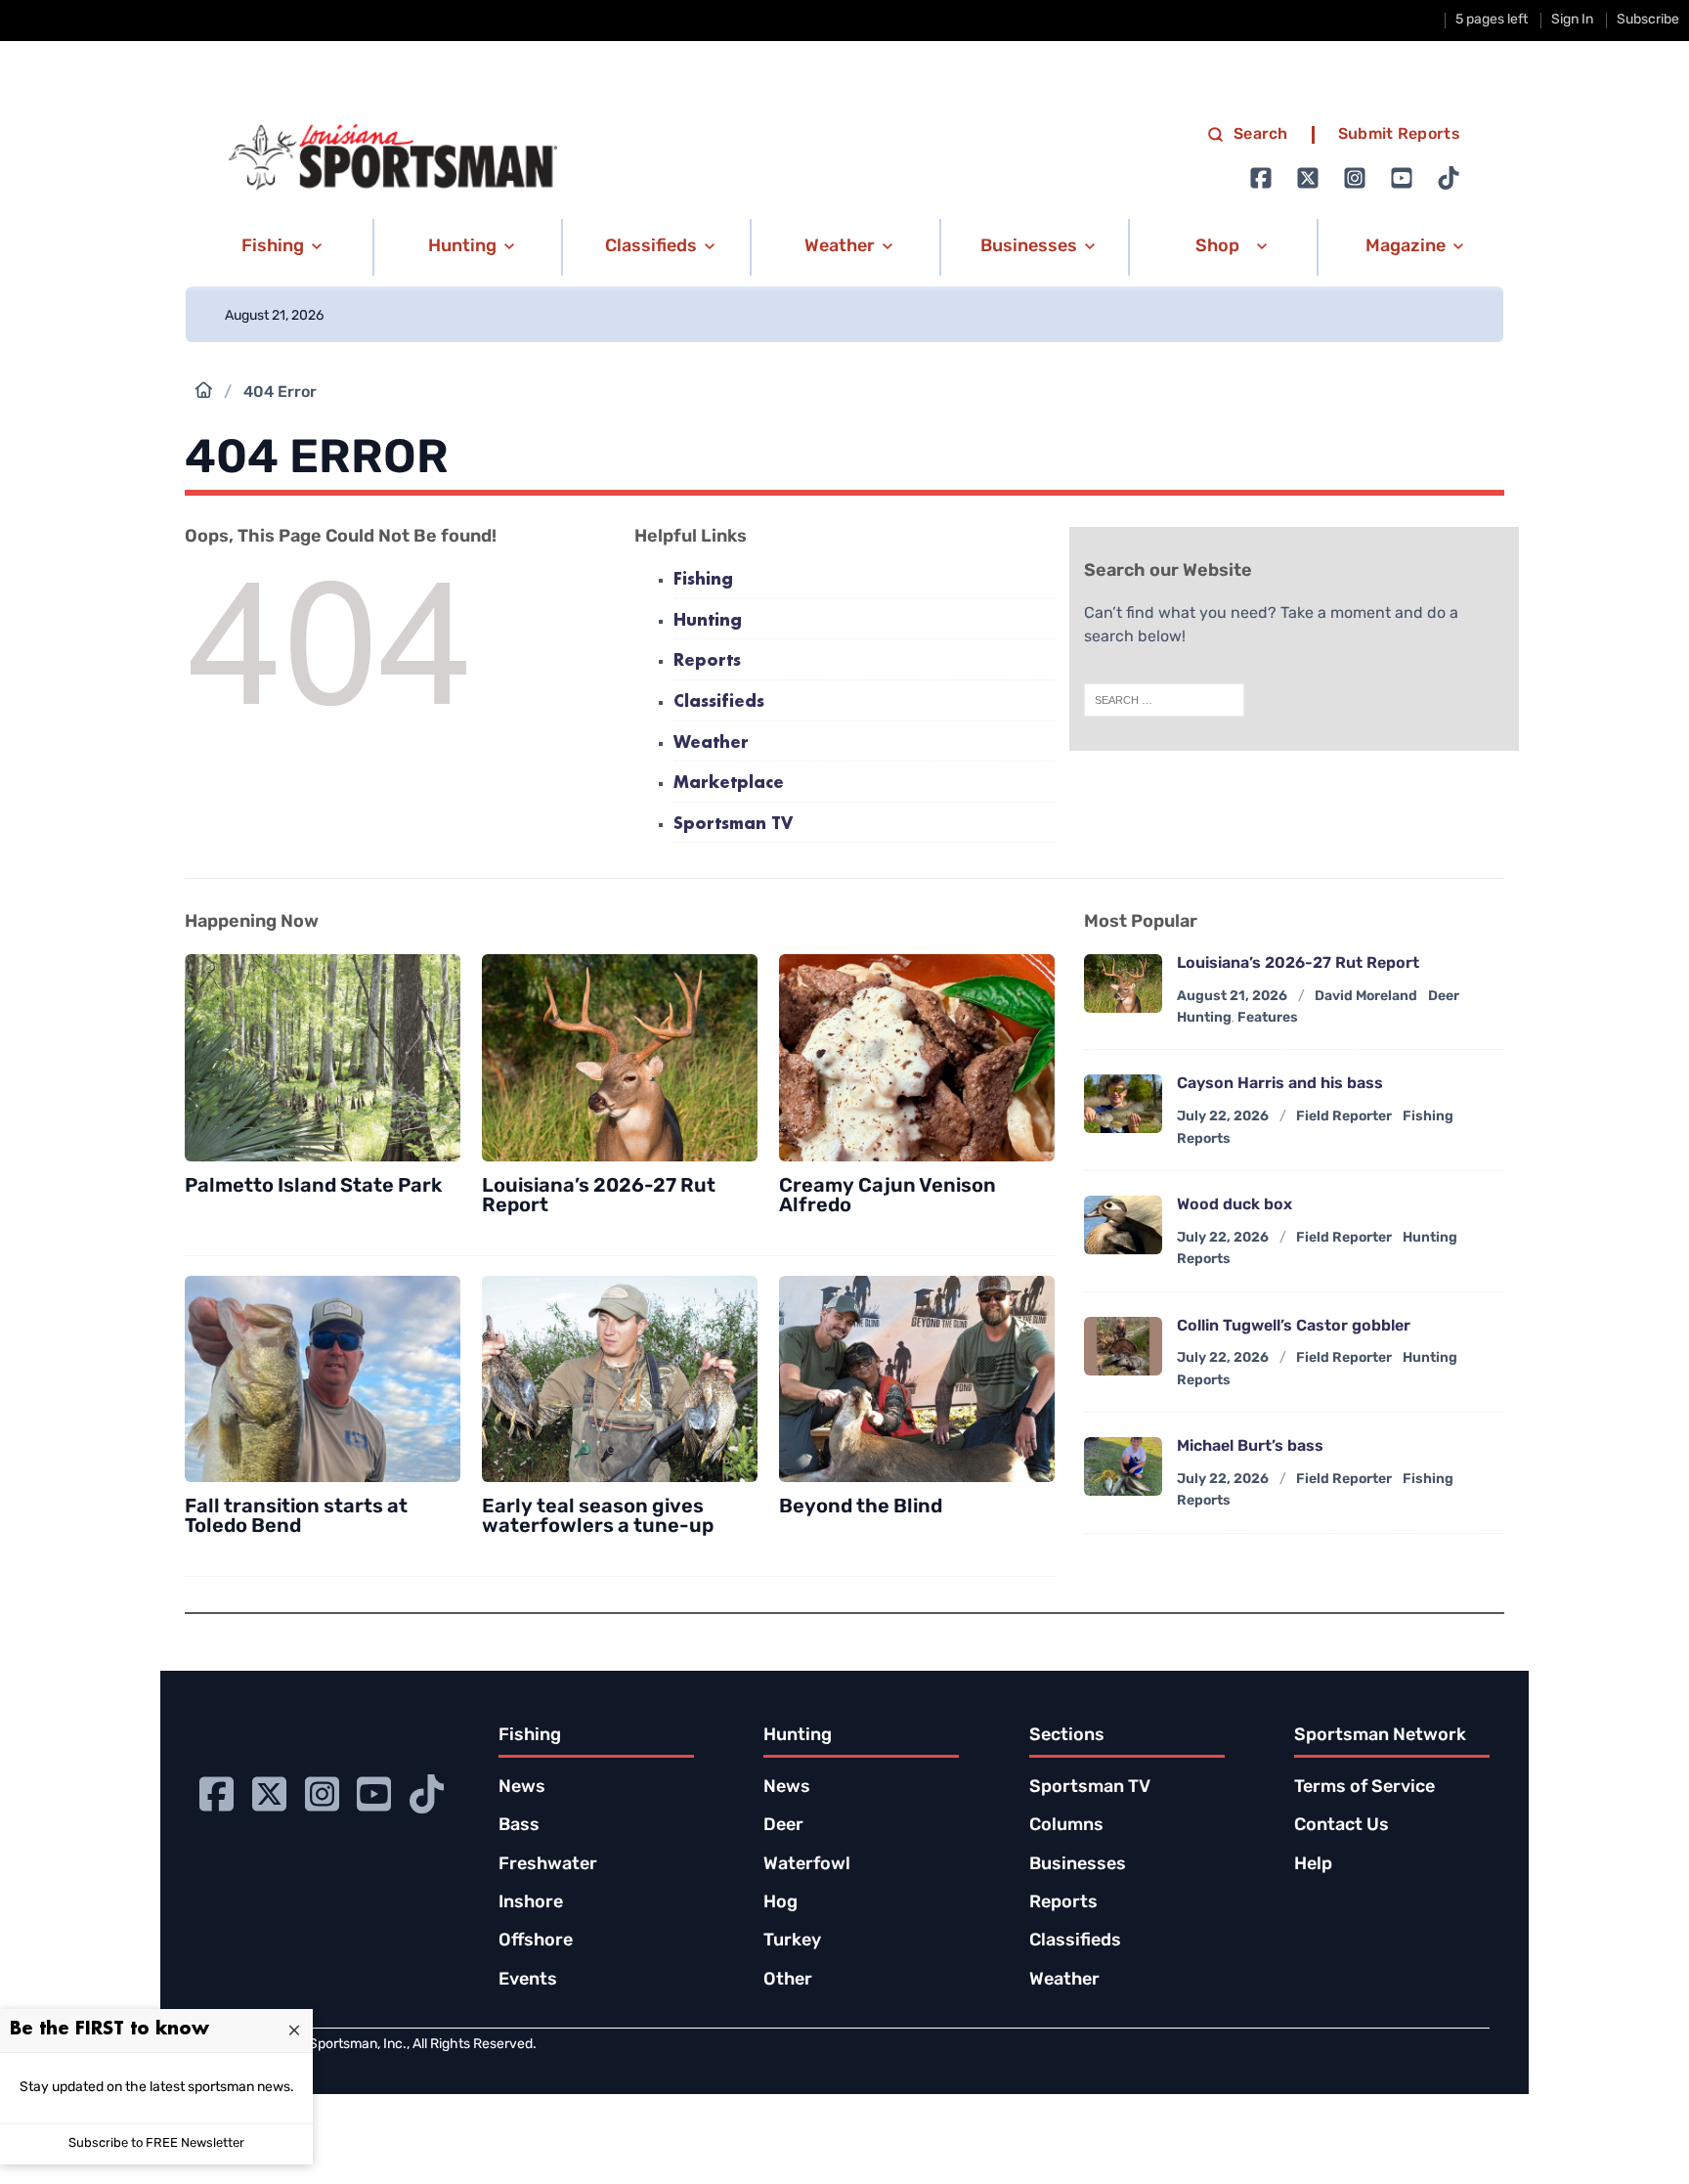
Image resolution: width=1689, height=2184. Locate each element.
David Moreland (1366, 997)
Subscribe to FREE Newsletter (156, 2143)
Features (1268, 1018)
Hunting (708, 621)
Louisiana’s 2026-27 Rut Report (599, 1197)
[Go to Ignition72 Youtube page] (1402, 178)
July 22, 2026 (1223, 1117)
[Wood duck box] (1123, 1225)
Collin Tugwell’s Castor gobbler (1294, 1327)
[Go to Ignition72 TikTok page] (1449, 178)
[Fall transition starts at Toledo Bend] (323, 1379)
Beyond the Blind (861, 1507)
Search (1261, 135)
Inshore (531, 1903)
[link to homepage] (393, 157)
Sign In (1572, 20)
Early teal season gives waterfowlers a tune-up (598, 1517)
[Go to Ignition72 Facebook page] (1261, 178)
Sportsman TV (733, 825)
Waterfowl (807, 1865)
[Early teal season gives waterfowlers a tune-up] (620, 1379)
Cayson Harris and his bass (1280, 1084)
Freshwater (548, 1865)
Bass (519, 1826)
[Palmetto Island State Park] (323, 1058)
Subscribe (1648, 20)
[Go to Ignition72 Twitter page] (1308, 178)
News (522, 1788)
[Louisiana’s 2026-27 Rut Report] (620, 1058)
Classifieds (719, 702)
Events (528, 1981)
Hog (780, 1903)
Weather (711, 743)
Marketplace (729, 784)
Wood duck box (1234, 1205)
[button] (278, 247)
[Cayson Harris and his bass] (1123, 1104)
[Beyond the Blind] (917, 1379)
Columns (1066, 1826)
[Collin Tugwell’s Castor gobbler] (1123, 1346)
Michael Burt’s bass (1250, 1447)
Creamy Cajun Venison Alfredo (888, 1197)
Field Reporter (1344, 1117)
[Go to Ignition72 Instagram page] (1355, 178)
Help (1313, 1865)
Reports (707, 661)
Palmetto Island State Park (313, 1187)
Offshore (536, 1942)
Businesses (1078, 1865)
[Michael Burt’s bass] (1123, 1466)
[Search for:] (1164, 700)
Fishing (703, 580)
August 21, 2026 (1232, 997)
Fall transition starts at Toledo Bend (296, 1517)
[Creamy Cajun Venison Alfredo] (917, 1058)
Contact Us (1342, 1826)
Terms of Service (1364, 1788)
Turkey (792, 1942)
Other (788, 1981)
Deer (783, 1826)
